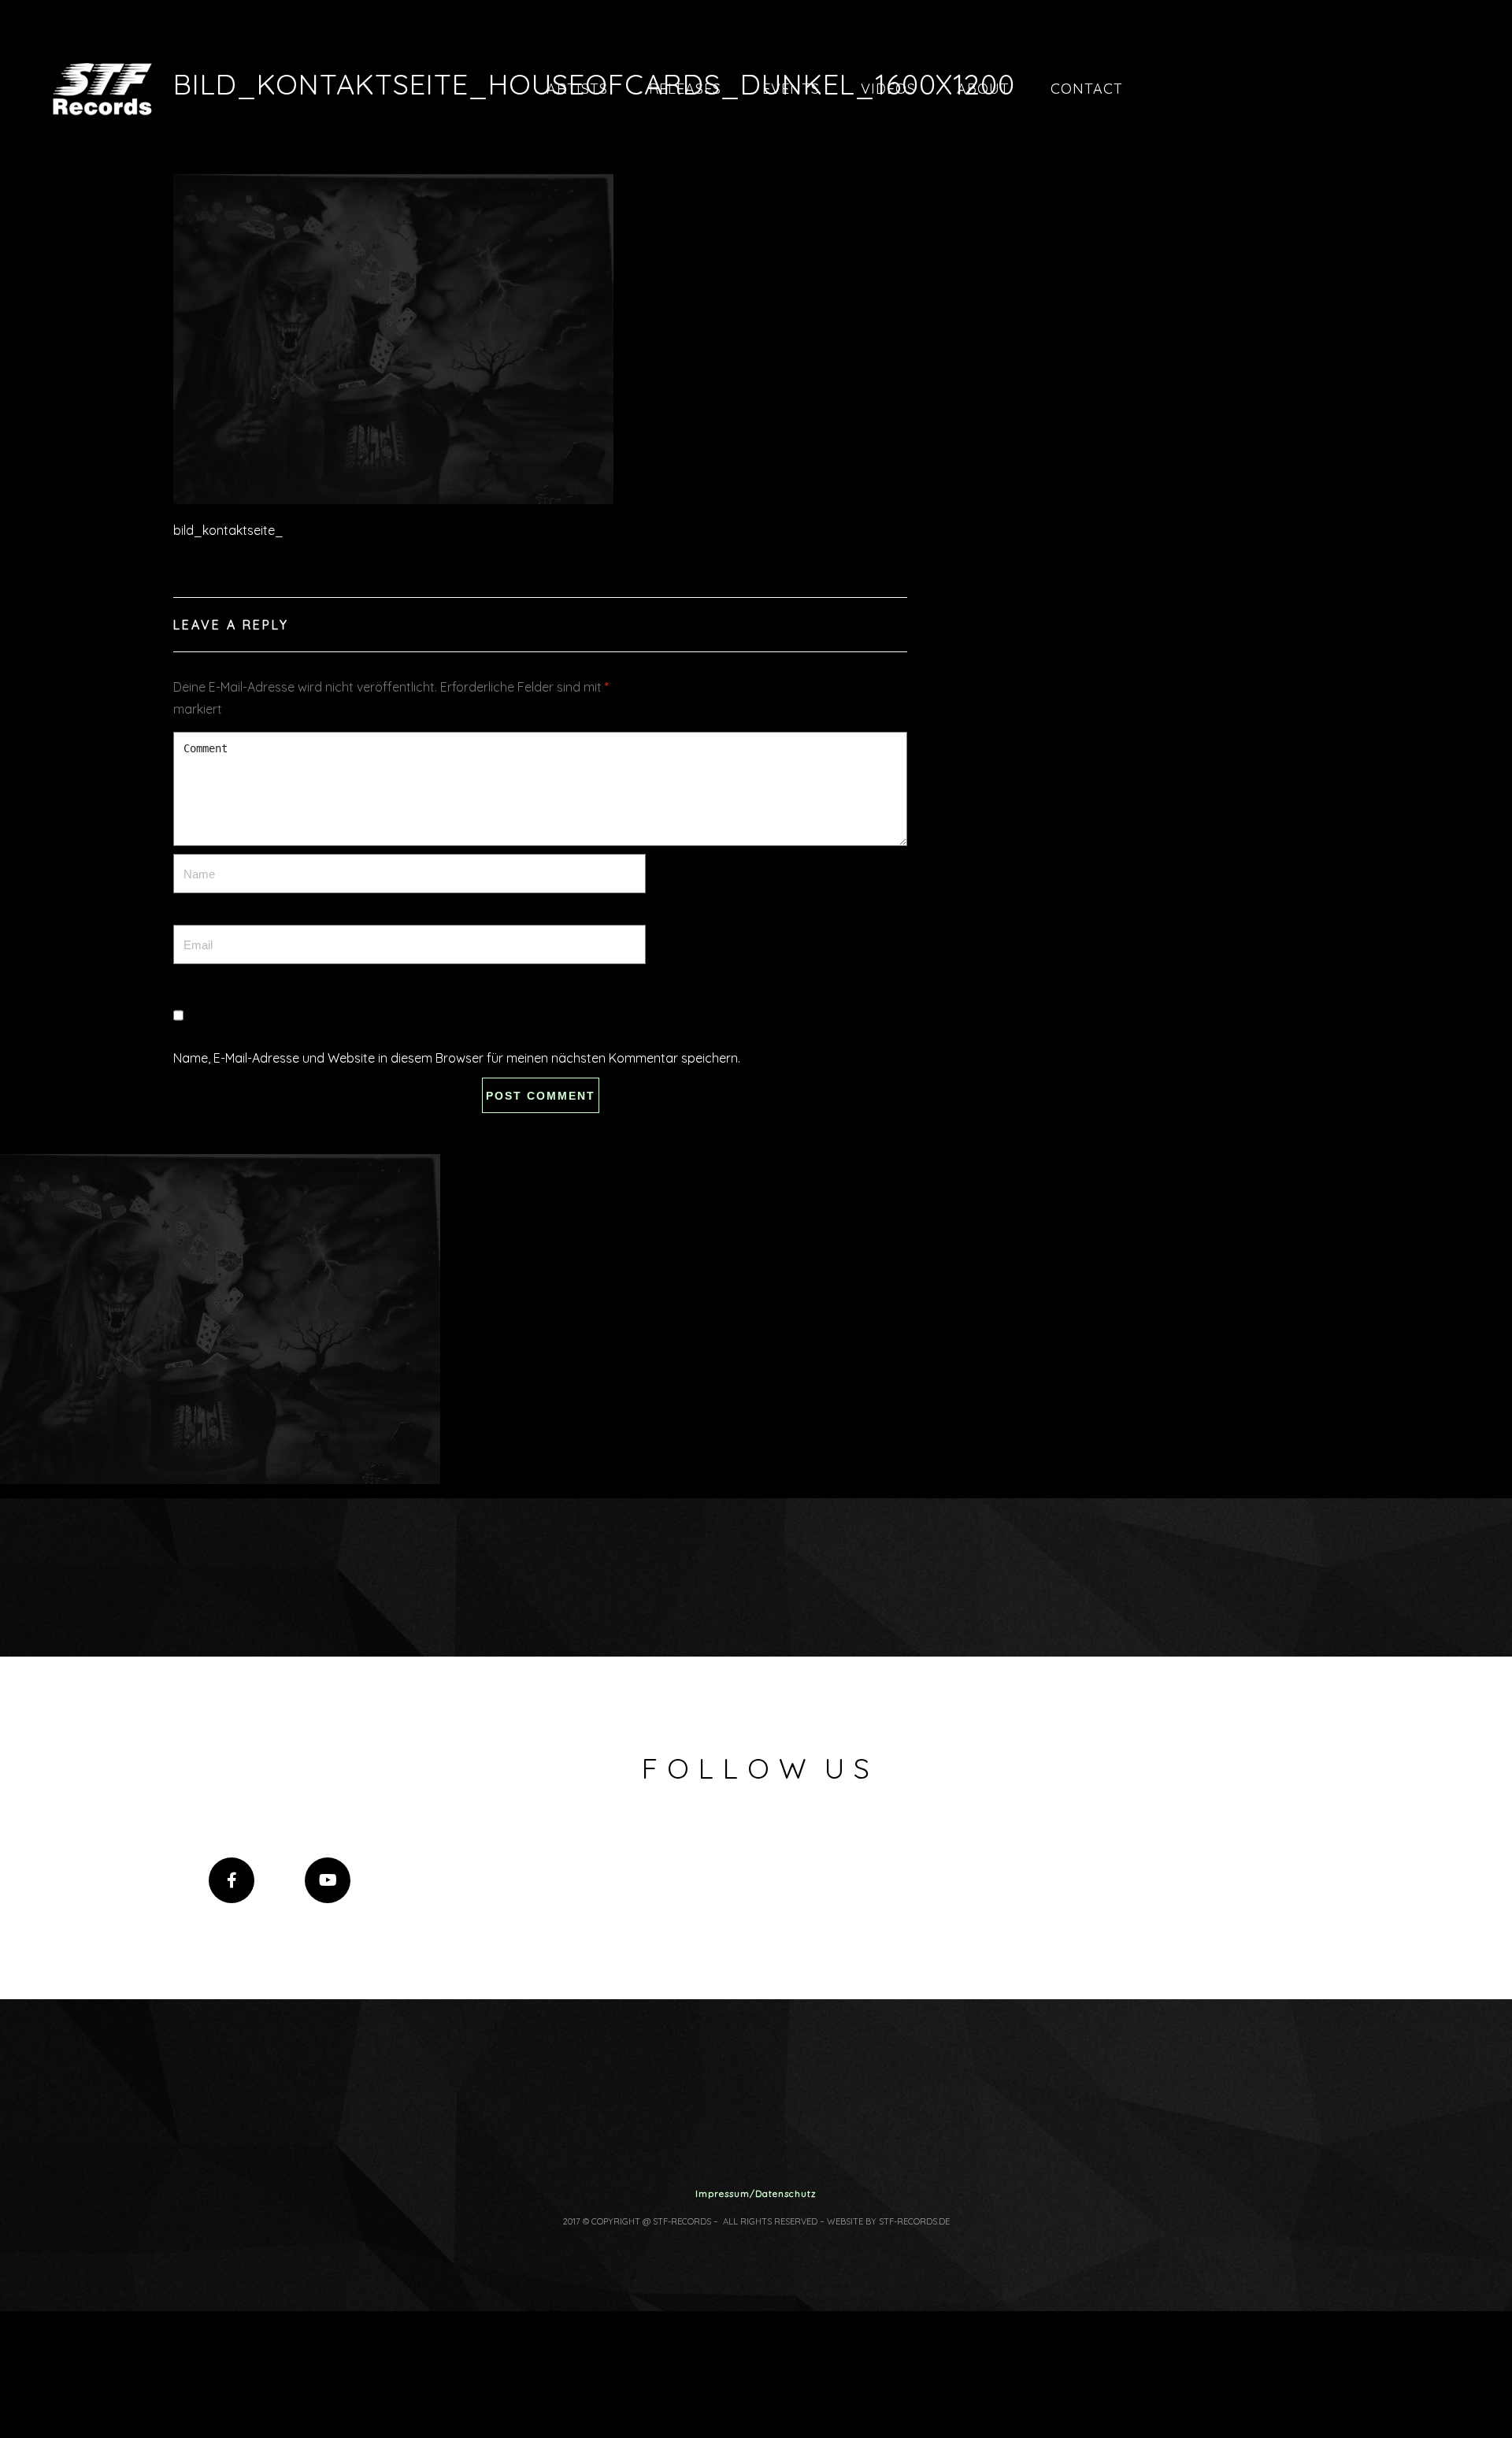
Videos (888, 89)
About (983, 89)
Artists (577, 89)
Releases (685, 89)
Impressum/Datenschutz (756, 2193)
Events (791, 89)
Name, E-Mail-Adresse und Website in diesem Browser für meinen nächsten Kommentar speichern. (457, 1058)
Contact (1087, 89)
